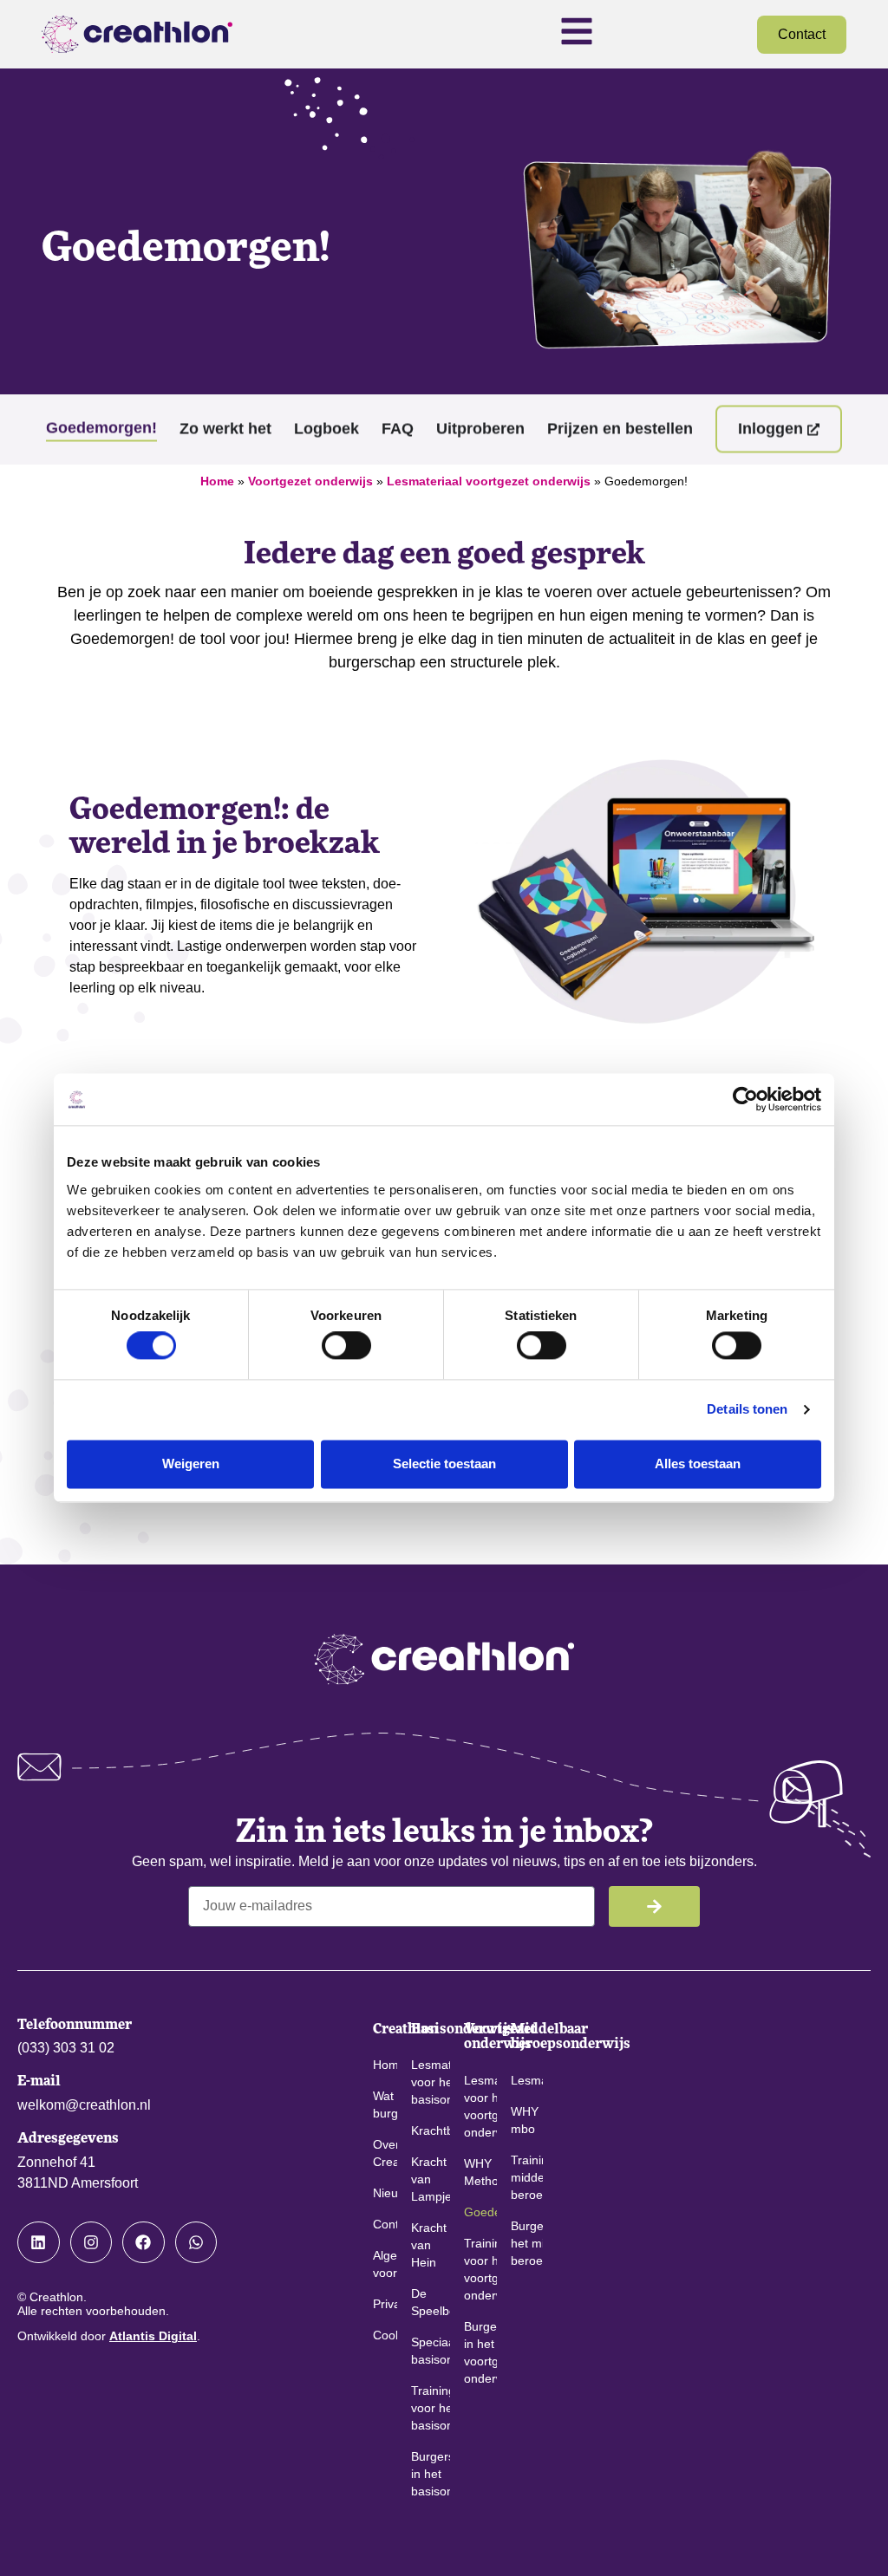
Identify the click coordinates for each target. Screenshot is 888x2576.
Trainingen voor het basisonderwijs (431, 2408)
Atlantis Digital (153, 2336)
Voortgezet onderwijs (310, 481)
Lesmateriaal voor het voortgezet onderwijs (480, 2106)
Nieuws (385, 2193)
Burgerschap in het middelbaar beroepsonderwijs (527, 2243)
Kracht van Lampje (431, 2179)
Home (217, 481)
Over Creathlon (385, 2153)
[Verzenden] (654, 1906)
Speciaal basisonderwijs (431, 2351)
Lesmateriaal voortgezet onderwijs (489, 481)
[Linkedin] (39, 2243)
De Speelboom (431, 2302)
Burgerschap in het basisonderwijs (431, 2474)
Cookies (385, 2335)
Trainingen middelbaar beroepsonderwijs (527, 2177)
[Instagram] (91, 2243)
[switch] (346, 1346)
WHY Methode (480, 2172)
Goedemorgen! (480, 2212)
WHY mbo (525, 2120)
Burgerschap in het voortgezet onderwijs (480, 2352)
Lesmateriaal (527, 2080)
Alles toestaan (698, 1464)
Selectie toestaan (444, 1464)
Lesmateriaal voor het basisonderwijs (431, 2082)
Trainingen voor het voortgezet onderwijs (480, 2269)
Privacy (385, 2304)
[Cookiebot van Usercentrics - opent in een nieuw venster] (745, 1099)
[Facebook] (144, 2243)
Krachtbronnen (431, 2130)
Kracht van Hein (429, 2245)
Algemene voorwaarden (385, 2264)
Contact (385, 2224)
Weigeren (191, 1464)
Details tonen (747, 1410)
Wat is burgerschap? (385, 2104)
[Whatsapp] (196, 2243)
